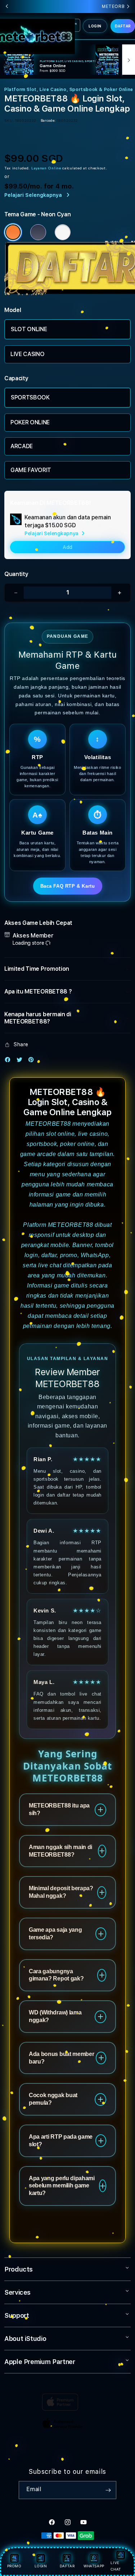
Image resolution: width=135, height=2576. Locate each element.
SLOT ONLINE (29, 329)
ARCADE (22, 446)
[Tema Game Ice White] (63, 232)
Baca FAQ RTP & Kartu (68, 886)
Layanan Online (46, 168)
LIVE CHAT (116, 2566)
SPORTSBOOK (30, 397)
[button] (67, 969)
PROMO (14, 2566)
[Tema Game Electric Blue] (38, 232)
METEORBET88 (48, 1124)
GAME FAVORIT (31, 470)
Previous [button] (7, 7)
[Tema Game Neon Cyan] (13, 232)
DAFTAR (123, 26)
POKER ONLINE (30, 422)
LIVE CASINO (27, 354)
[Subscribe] (108, 2490)
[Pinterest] (33, 1061)
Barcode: (48, 120)
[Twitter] (21, 1061)
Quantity (16, 574)
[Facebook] (9, 1061)
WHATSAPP (94, 2566)
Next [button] (128, 7)
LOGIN (95, 26)
